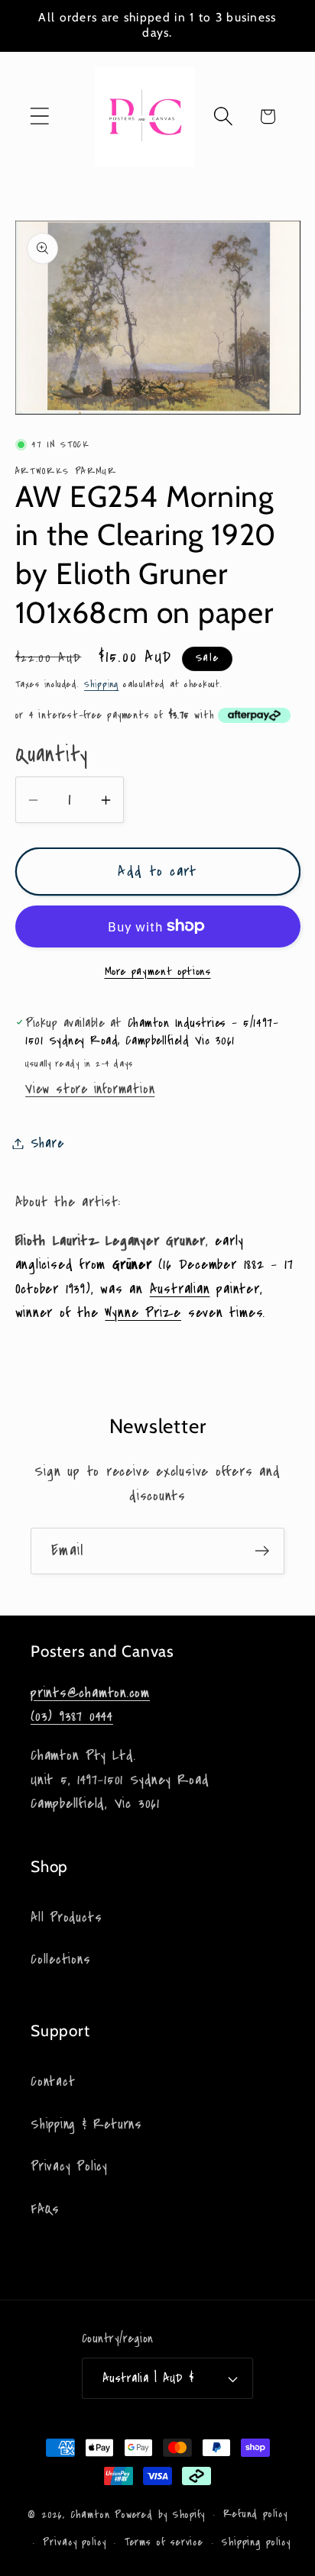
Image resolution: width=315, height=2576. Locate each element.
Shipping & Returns (86, 2124)
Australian (180, 1289)
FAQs (45, 2209)
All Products (66, 1917)
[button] (39, 116)
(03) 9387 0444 (72, 1716)
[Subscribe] (262, 1551)
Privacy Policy (69, 2166)
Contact (53, 2082)
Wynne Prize (143, 1312)
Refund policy (255, 2514)
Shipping (101, 684)
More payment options (158, 972)
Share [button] (47, 1143)
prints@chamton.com (90, 1693)
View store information (90, 1089)
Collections (61, 1959)
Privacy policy (75, 2542)
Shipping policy (256, 2542)
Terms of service (164, 2542)
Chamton (90, 2515)
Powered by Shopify (160, 2515)
